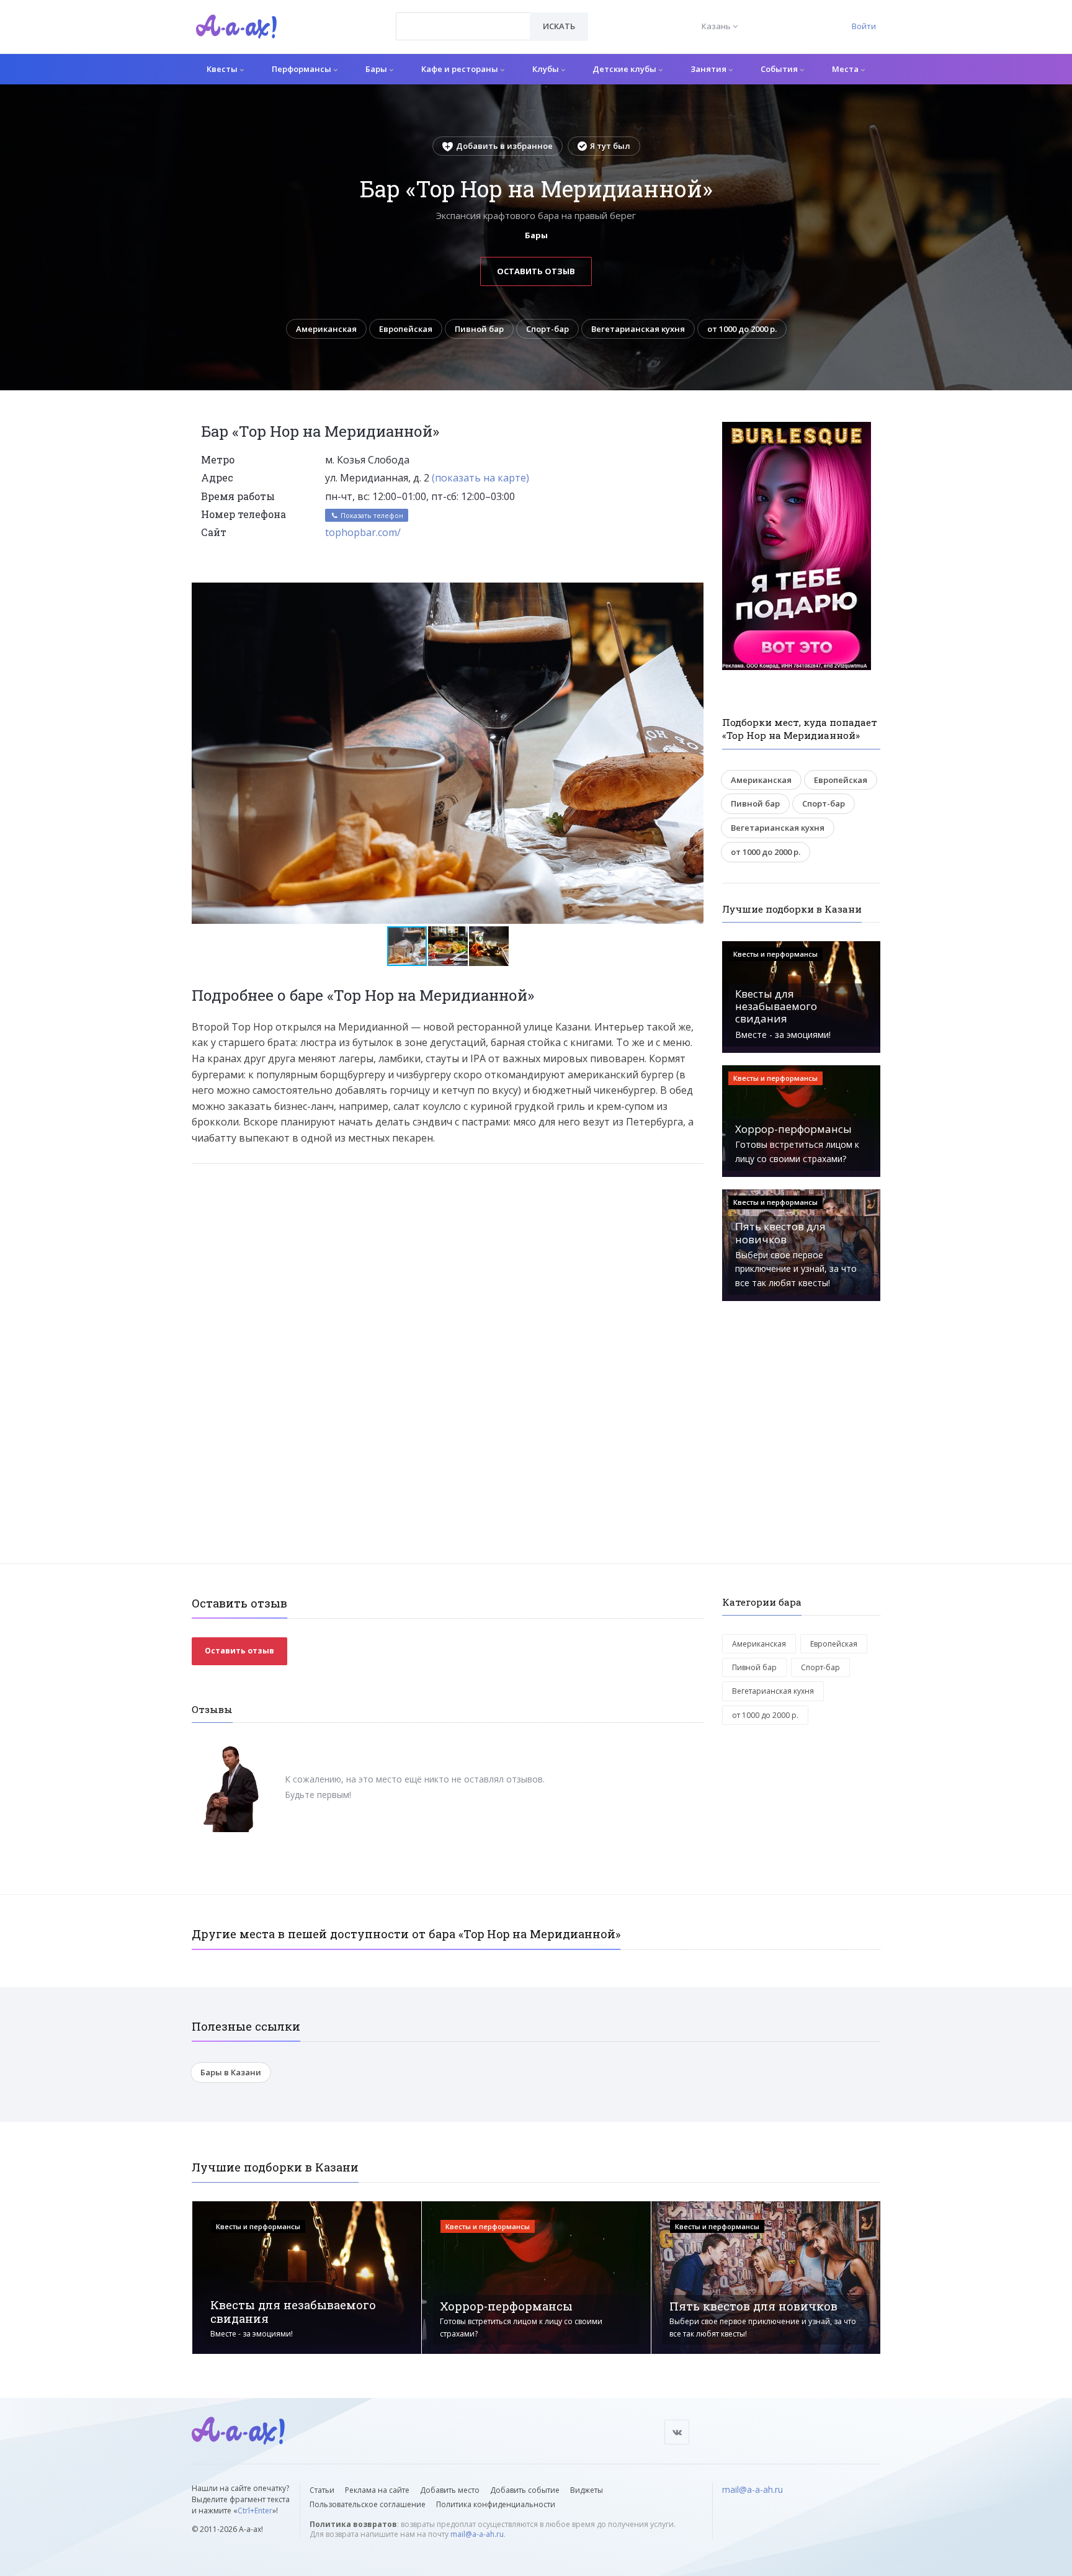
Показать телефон (371, 515)
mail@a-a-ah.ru (477, 2534)
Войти (864, 26)
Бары (377, 69)
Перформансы (302, 69)
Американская (326, 329)
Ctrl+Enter (255, 2511)
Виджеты (587, 2490)
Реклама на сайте (377, 2490)
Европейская (406, 329)
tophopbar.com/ (363, 532)
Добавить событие (525, 2490)
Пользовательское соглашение (368, 2504)
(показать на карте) (480, 478)
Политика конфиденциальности (496, 2504)
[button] (692, 593)
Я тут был (610, 146)
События (780, 69)
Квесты (223, 69)
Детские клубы (625, 69)
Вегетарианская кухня (638, 329)
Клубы (547, 69)
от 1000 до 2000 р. (742, 329)
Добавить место (450, 2490)
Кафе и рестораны (461, 69)
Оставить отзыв (536, 271)
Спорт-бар (547, 329)
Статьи (322, 2490)
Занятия (709, 69)
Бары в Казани (231, 2072)
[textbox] (463, 17)
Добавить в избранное (504, 146)
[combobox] (463, 26)
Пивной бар (479, 329)
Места (846, 69)
